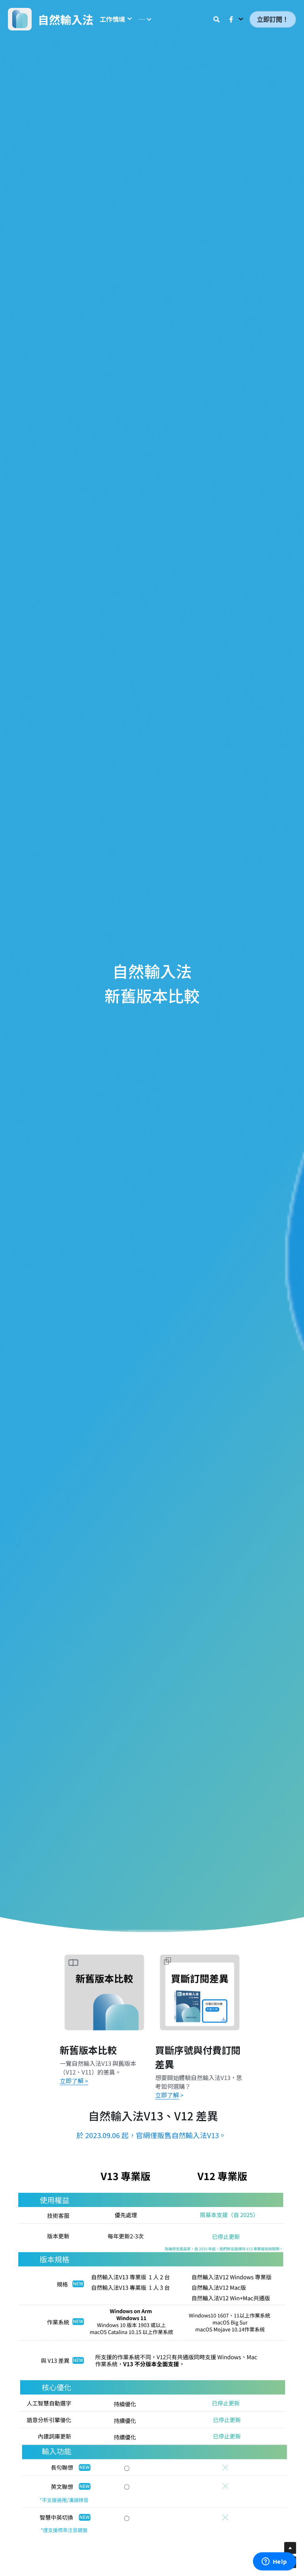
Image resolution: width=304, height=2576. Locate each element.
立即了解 (167, 2095)
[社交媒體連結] (231, 19)
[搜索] (217, 19)
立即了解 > (74, 2081)
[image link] (152, 2349)
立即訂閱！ (273, 19)
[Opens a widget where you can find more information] (274, 2562)
